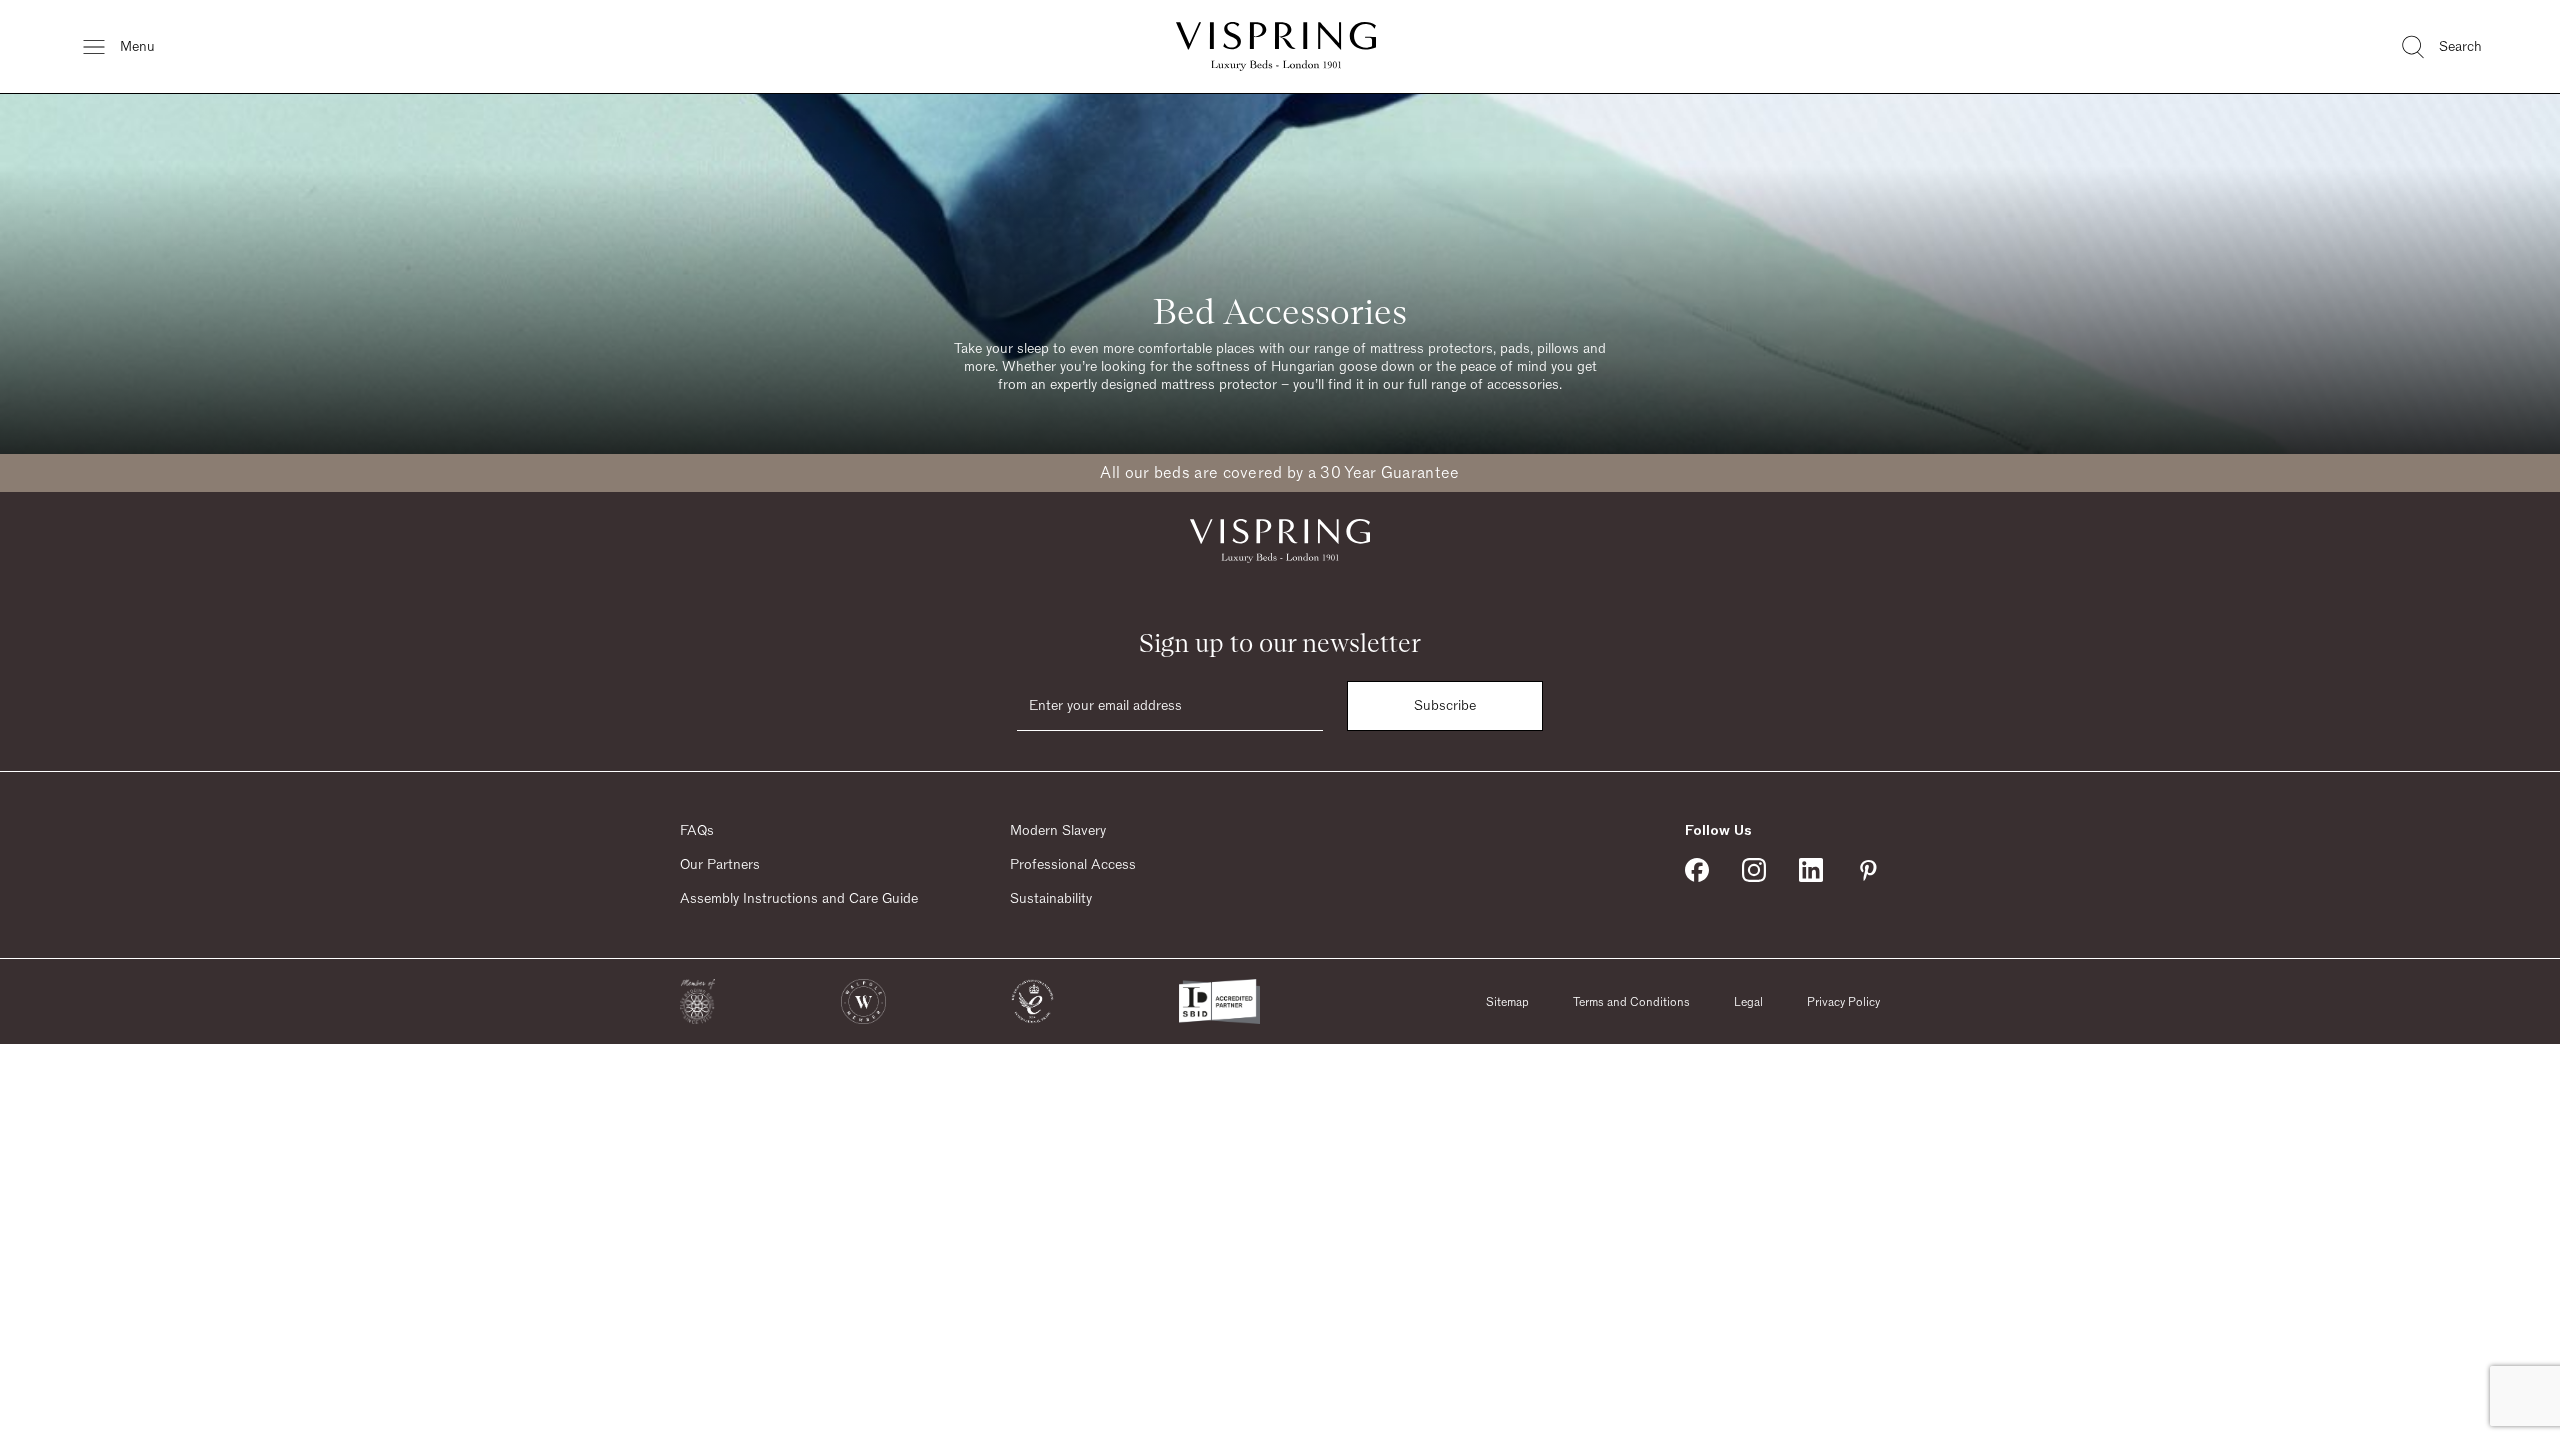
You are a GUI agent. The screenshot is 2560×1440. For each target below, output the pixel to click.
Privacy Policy (1843, 1002)
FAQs (697, 831)
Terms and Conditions (1631, 1002)
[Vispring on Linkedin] (1811, 870)
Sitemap (1507, 1002)
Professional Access (1073, 865)
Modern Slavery (1058, 831)
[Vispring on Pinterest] (1868, 870)
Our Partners (720, 865)
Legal (1748, 1002)
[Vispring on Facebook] (1697, 870)
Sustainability (1051, 899)
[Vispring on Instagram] (1754, 870)
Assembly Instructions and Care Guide (799, 899)
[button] (697, 1001)
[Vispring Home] (1276, 46)
